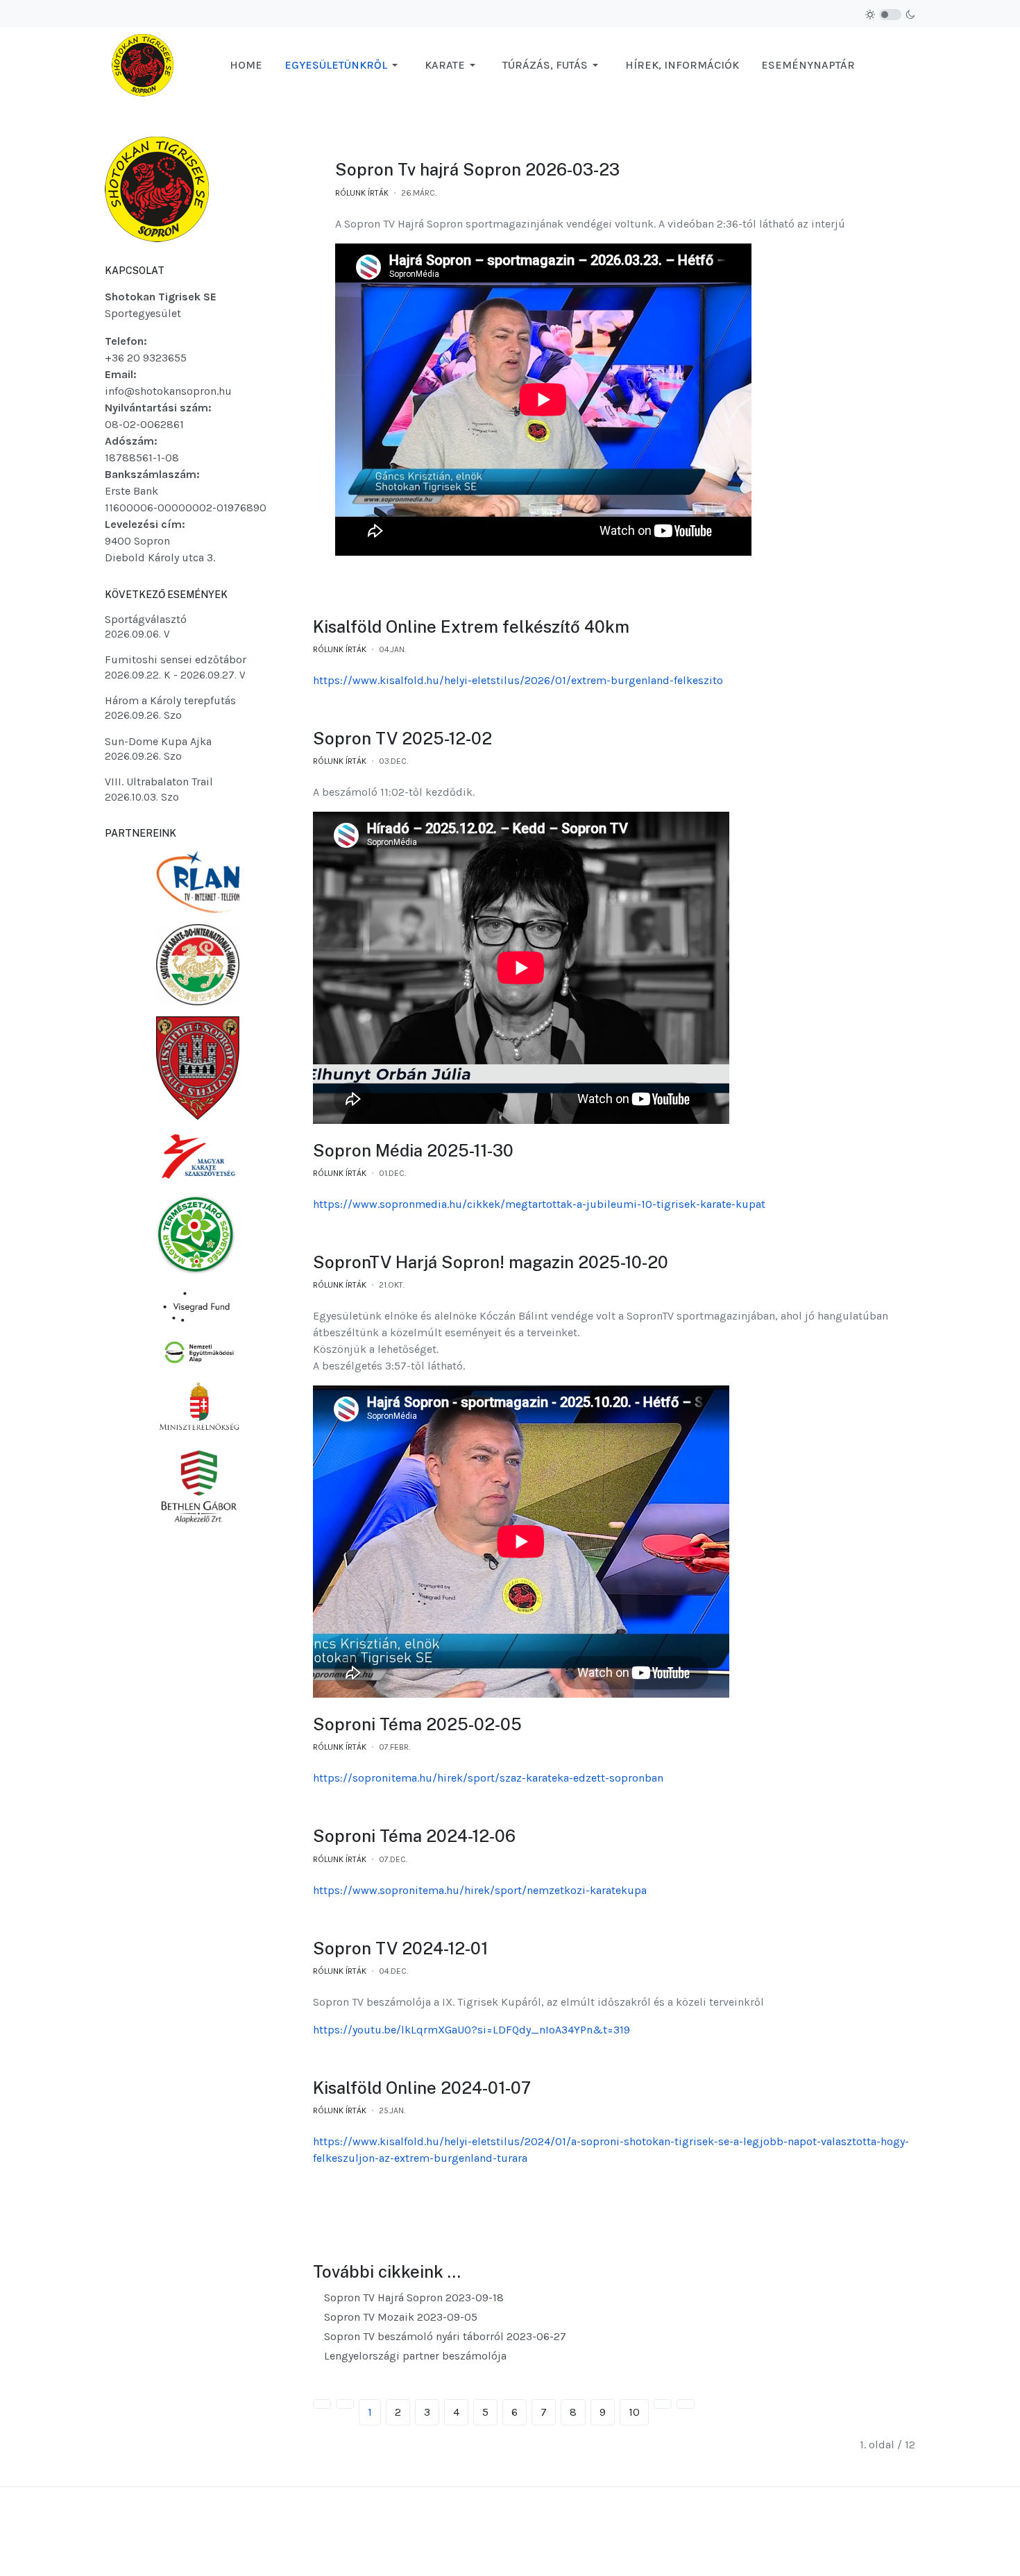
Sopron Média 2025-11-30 (413, 1150)
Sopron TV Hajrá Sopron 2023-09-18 (413, 2297)
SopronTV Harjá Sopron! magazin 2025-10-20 (491, 1262)
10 (634, 2412)
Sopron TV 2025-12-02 (402, 738)
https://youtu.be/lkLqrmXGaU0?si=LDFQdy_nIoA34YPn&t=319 (471, 2030)
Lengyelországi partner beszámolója (414, 2356)
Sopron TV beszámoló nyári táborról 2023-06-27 (444, 2336)
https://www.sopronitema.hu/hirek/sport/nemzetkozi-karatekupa (480, 1890)
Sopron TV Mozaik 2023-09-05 (399, 2317)
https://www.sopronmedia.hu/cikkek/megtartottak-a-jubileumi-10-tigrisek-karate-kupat (539, 1204)
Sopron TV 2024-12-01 (400, 1948)
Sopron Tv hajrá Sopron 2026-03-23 (477, 169)
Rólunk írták (362, 193)
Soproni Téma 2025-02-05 (417, 1724)
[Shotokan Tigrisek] (143, 64)
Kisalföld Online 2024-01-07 (422, 2088)
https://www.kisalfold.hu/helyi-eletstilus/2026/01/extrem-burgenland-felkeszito (518, 680)
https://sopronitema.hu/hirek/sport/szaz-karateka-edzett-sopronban (488, 1778)
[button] (343, 65)
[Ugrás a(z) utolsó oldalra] (686, 2404)
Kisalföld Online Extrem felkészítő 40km (471, 626)
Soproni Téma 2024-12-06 (414, 1836)
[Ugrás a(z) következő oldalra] (663, 2404)
